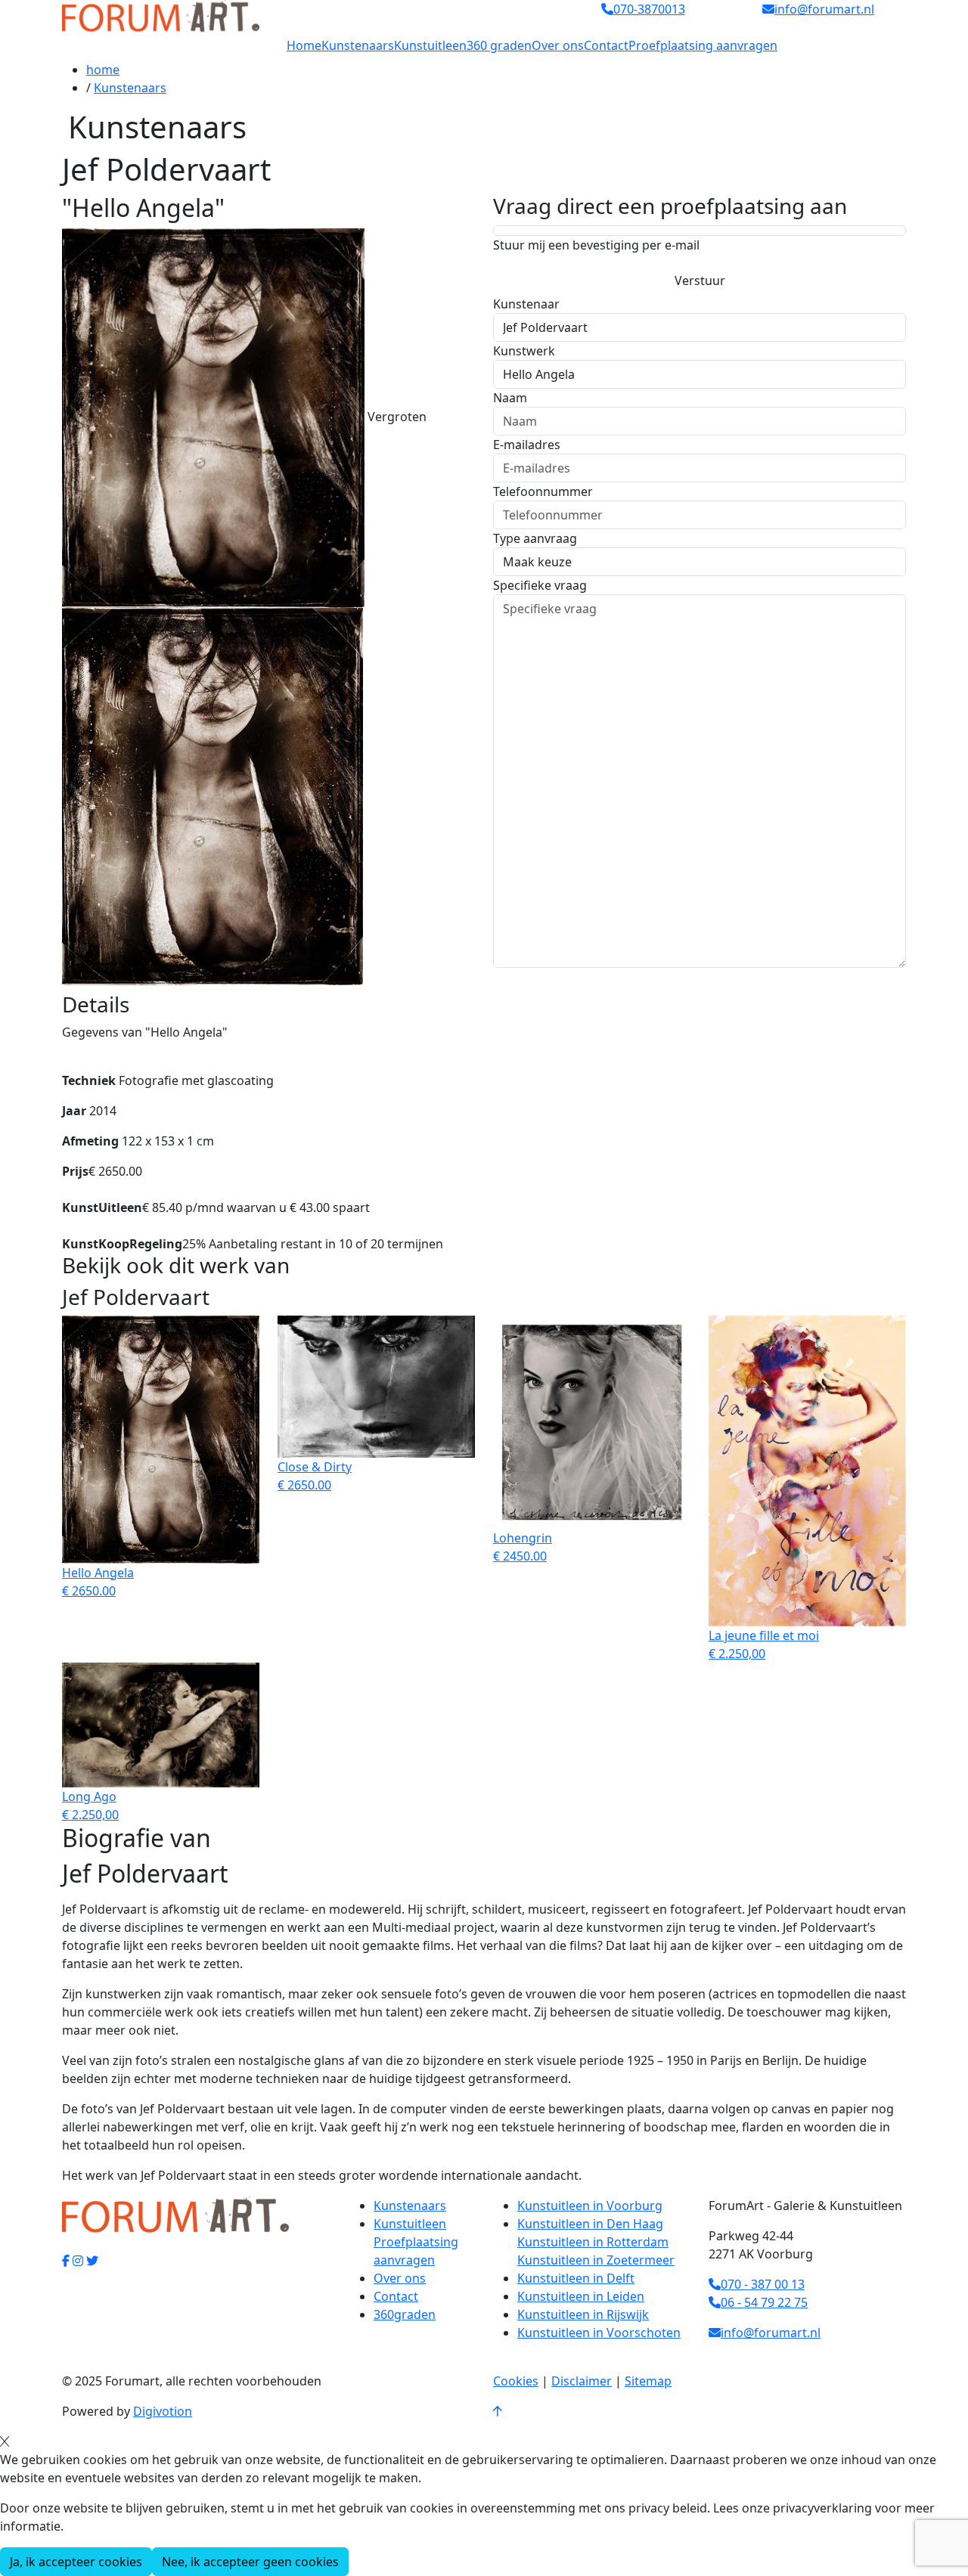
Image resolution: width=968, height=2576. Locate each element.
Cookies (516, 2381)
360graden (405, 2314)
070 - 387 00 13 (763, 2284)
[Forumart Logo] (161, 15)
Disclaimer (582, 2381)
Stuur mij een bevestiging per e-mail (596, 245)
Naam (510, 398)
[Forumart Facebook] (66, 2261)
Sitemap (648, 2381)
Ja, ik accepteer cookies (76, 2562)
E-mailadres (527, 445)
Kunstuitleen (430, 45)
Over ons (558, 45)
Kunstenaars (358, 45)
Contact (606, 45)
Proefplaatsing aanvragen (703, 45)
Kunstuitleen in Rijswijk (583, 2314)
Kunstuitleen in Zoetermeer (596, 2260)
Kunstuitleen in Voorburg (590, 2206)
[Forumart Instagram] (78, 2261)
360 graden (499, 45)
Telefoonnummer (543, 491)
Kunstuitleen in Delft (576, 2278)
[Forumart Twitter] (92, 2261)
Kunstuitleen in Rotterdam (593, 2242)
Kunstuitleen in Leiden (581, 2296)
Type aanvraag (535, 538)
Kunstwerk (524, 351)
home (103, 70)
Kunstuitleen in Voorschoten (599, 2333)
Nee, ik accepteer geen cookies (250, 2562)
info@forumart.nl (771, 2333)
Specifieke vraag (540, 585)
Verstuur (700, 281)
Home (304, 45)
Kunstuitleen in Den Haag (590, 2224)
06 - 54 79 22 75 (764, 2302)
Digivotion (163, 2411)
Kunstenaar (526, 304)
